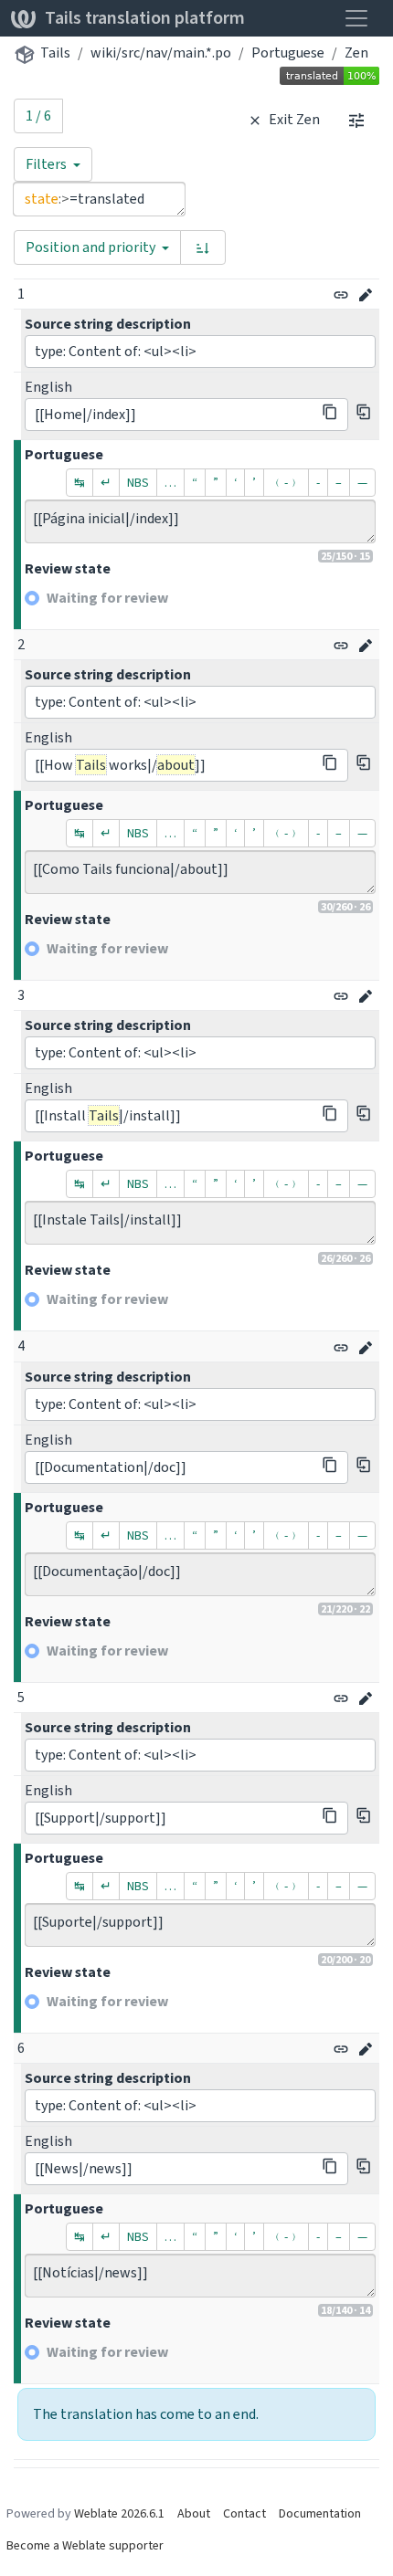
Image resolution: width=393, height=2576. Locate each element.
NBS (138, 483)
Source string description (108, 324)
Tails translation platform (145, 18)
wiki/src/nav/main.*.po (161, 53)
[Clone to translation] (364, 412)
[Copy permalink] (341, 295)
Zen (356, 53)
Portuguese (288, 53)
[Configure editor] (356, 120)
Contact (244, 2513)
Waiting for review (107, 598)
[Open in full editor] (366, 295)
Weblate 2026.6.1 (119, 2513)
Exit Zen (293, 119)
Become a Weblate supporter (85, 2545)
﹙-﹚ (286, 483)
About (194, 2513)
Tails (55, 53)
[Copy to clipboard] (330, 412)
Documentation (320, 2513)
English (48, 387)
